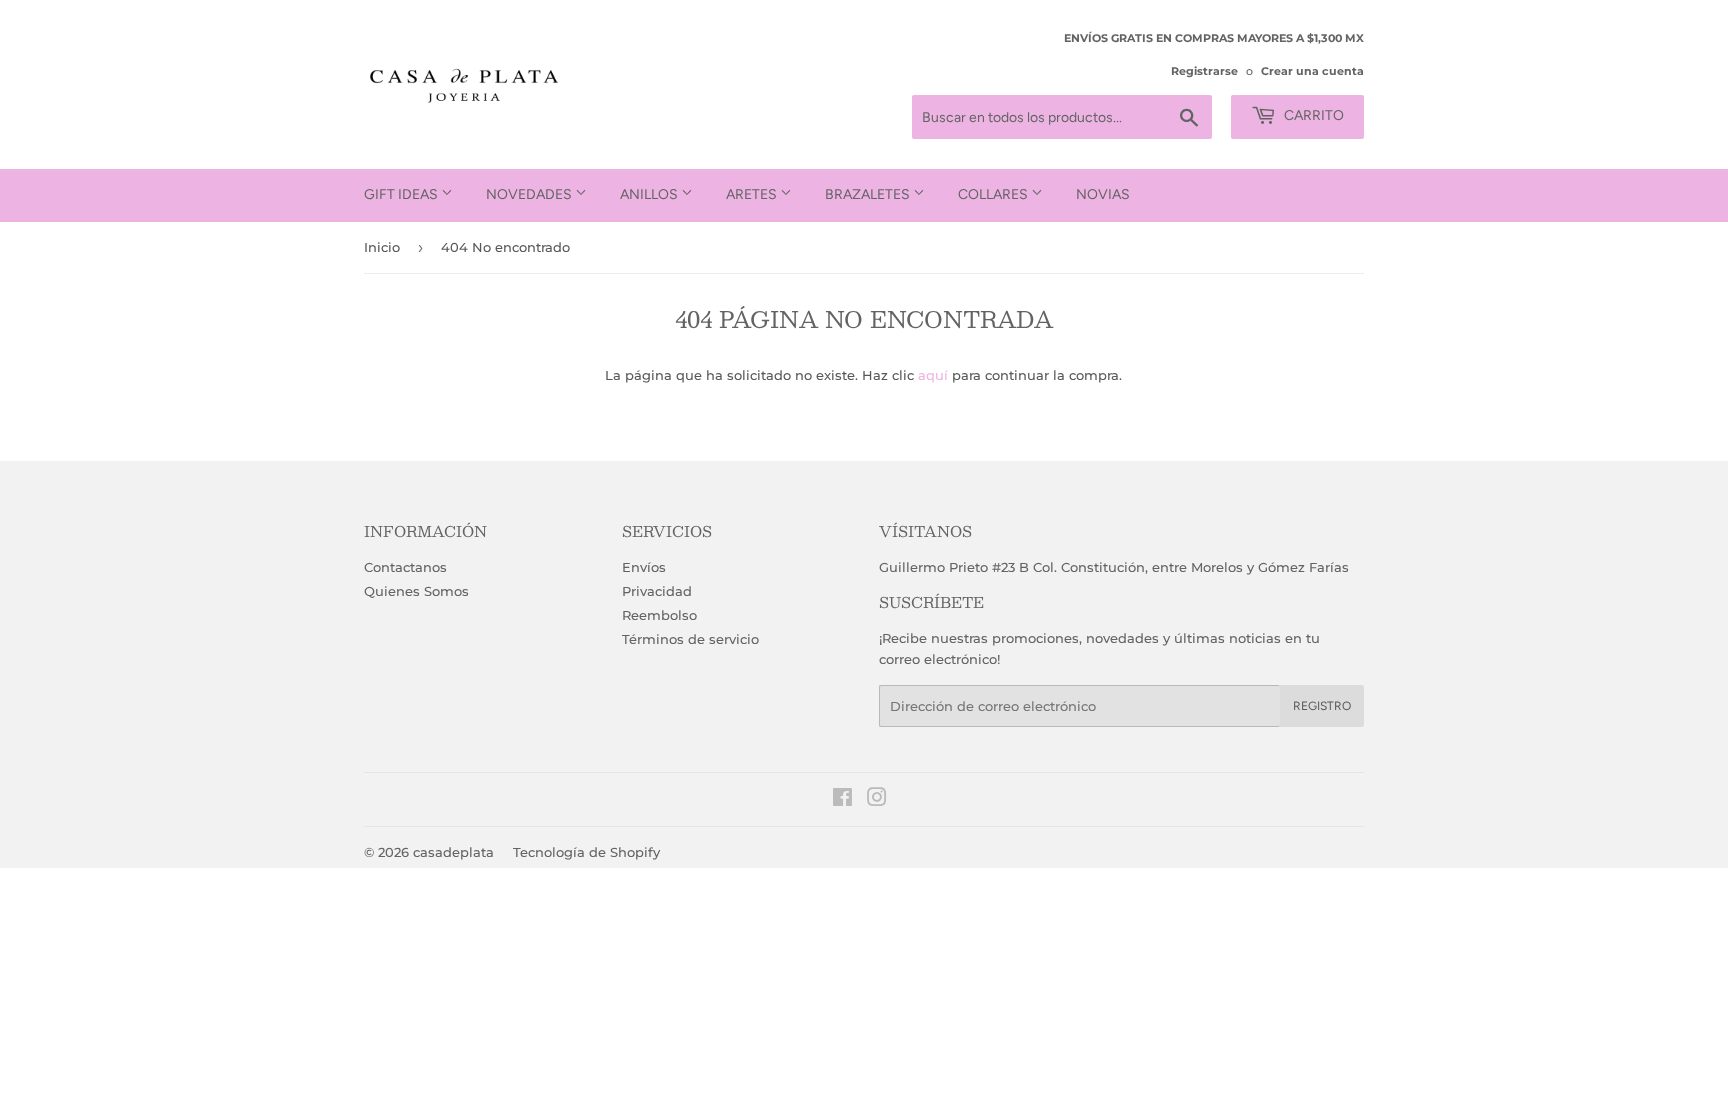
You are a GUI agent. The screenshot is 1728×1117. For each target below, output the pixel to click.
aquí (933, 375)
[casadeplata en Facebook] (842, 800)
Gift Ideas (402, 194)
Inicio (382, 247)
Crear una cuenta (1312, 71)
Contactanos (405, 567)
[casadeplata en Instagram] (877, 800)
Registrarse (1204, 71)
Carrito (1312, 115)
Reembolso (659, 615)
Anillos (650, 194)
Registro (1322, 706)
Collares (994, 194)
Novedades (530, 194)
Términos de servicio (690, 639)
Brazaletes (869, 194)
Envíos (644, 567)
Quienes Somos (416, 591)
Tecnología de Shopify (586, 852)
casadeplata (453, 852)
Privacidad (657, 591)
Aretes (753, 194)
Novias (1103, 194)
